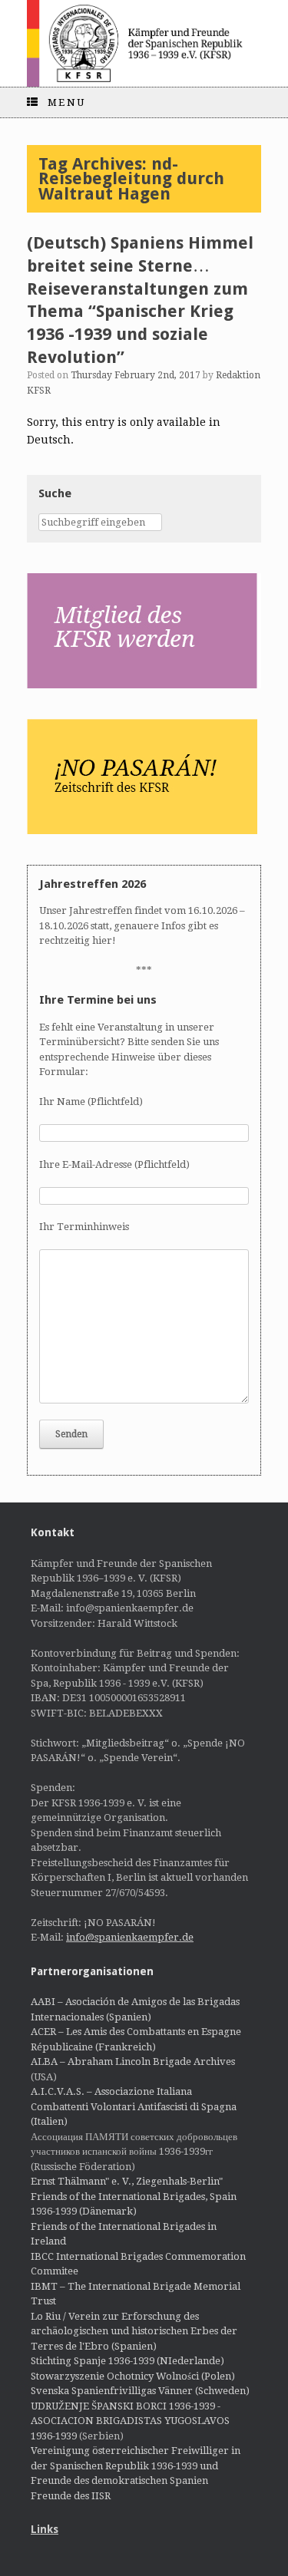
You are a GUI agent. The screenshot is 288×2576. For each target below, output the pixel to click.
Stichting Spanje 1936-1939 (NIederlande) (127, 2361)
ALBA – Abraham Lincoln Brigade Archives (133, 2061)
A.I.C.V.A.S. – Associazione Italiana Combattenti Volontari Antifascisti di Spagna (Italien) (134, 2106)
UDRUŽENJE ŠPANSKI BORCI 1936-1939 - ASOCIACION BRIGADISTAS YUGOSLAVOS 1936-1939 (130, 2421)
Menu (67, 102)
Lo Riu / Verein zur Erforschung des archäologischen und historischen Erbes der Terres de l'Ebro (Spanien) (134, 2331)
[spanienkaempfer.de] (144, 43)
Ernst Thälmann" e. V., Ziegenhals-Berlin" (127, 2181)
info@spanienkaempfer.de (130, 1937)
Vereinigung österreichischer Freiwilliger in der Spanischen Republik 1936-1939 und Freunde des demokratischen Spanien (136, 2466)
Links (45, 2529)
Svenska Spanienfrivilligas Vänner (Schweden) (140, 2391)
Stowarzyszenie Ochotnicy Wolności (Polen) (133, 2376)
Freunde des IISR (71, 2496)
